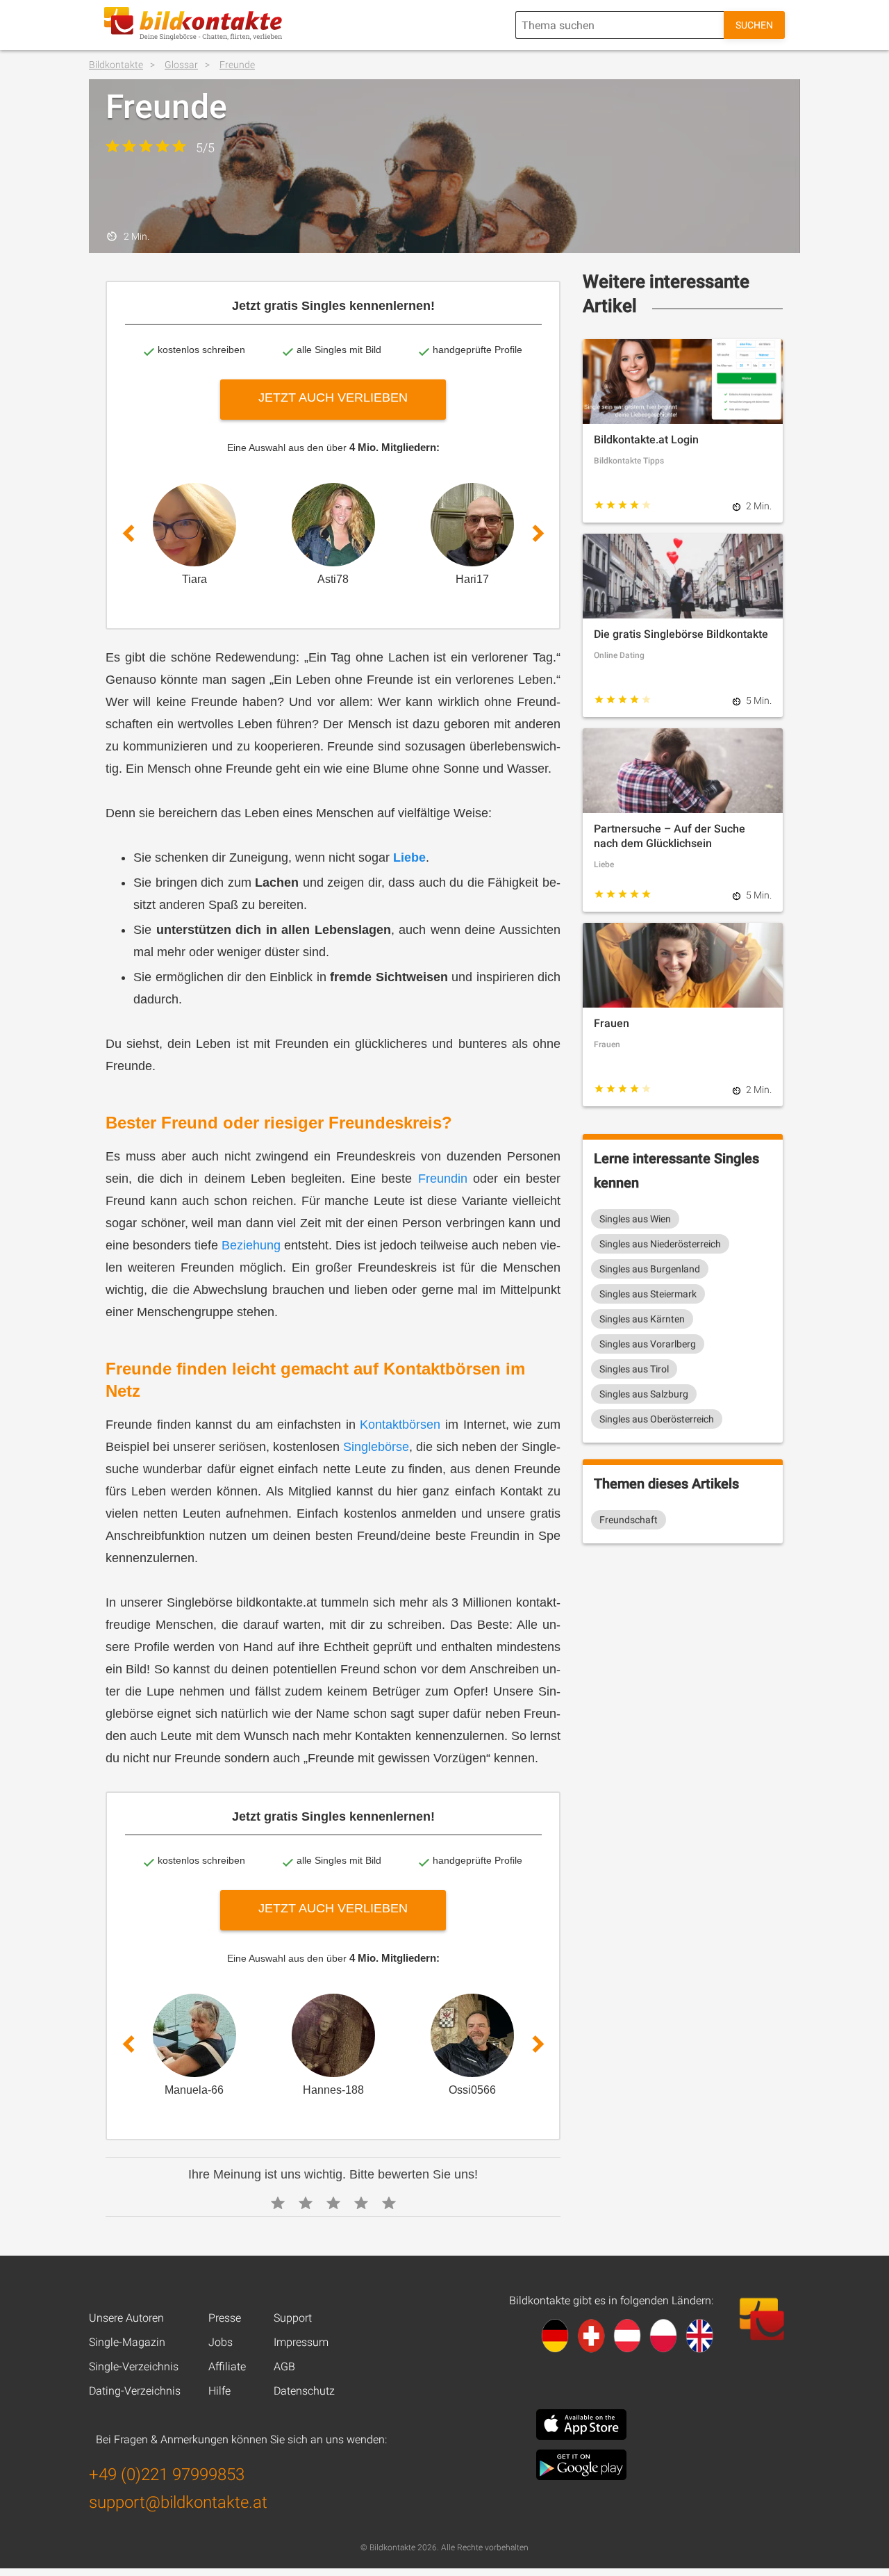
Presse (225, 2318)
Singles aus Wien (635, 1219)
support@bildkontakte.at (178, 2502)
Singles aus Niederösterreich (660, 1244)
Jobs (221, 2342)
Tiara (194, 579)
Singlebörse (376, 1447)
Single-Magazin (127, 2342)
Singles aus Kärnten (642, 1319)
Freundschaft (629, 1520)
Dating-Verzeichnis (135, 2391)
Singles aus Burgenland (650, 1269)
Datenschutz (304, 2391)
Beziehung (251, 1245)
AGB (284, 2366)
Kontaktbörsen (400, 1425)
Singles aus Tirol (634, 1369)
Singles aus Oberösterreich (657, 1419)
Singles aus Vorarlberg (648, 1344)
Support (293, 2318)
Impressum (301, 2342)
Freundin (443, 1179)
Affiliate (227, 2366)
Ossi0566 (472, 2090)
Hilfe (219, 2391)
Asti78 (333, 579)
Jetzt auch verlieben (333, 397)
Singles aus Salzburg (644, 1394)
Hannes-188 (333, 2090)
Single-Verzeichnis (134, 2366)
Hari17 (472, 579)
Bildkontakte (116, 65)
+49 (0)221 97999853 (167, 2475)
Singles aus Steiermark (648, 1294)
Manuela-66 (194, 2090)
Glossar (181, 65)
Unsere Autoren (126, 2318)
